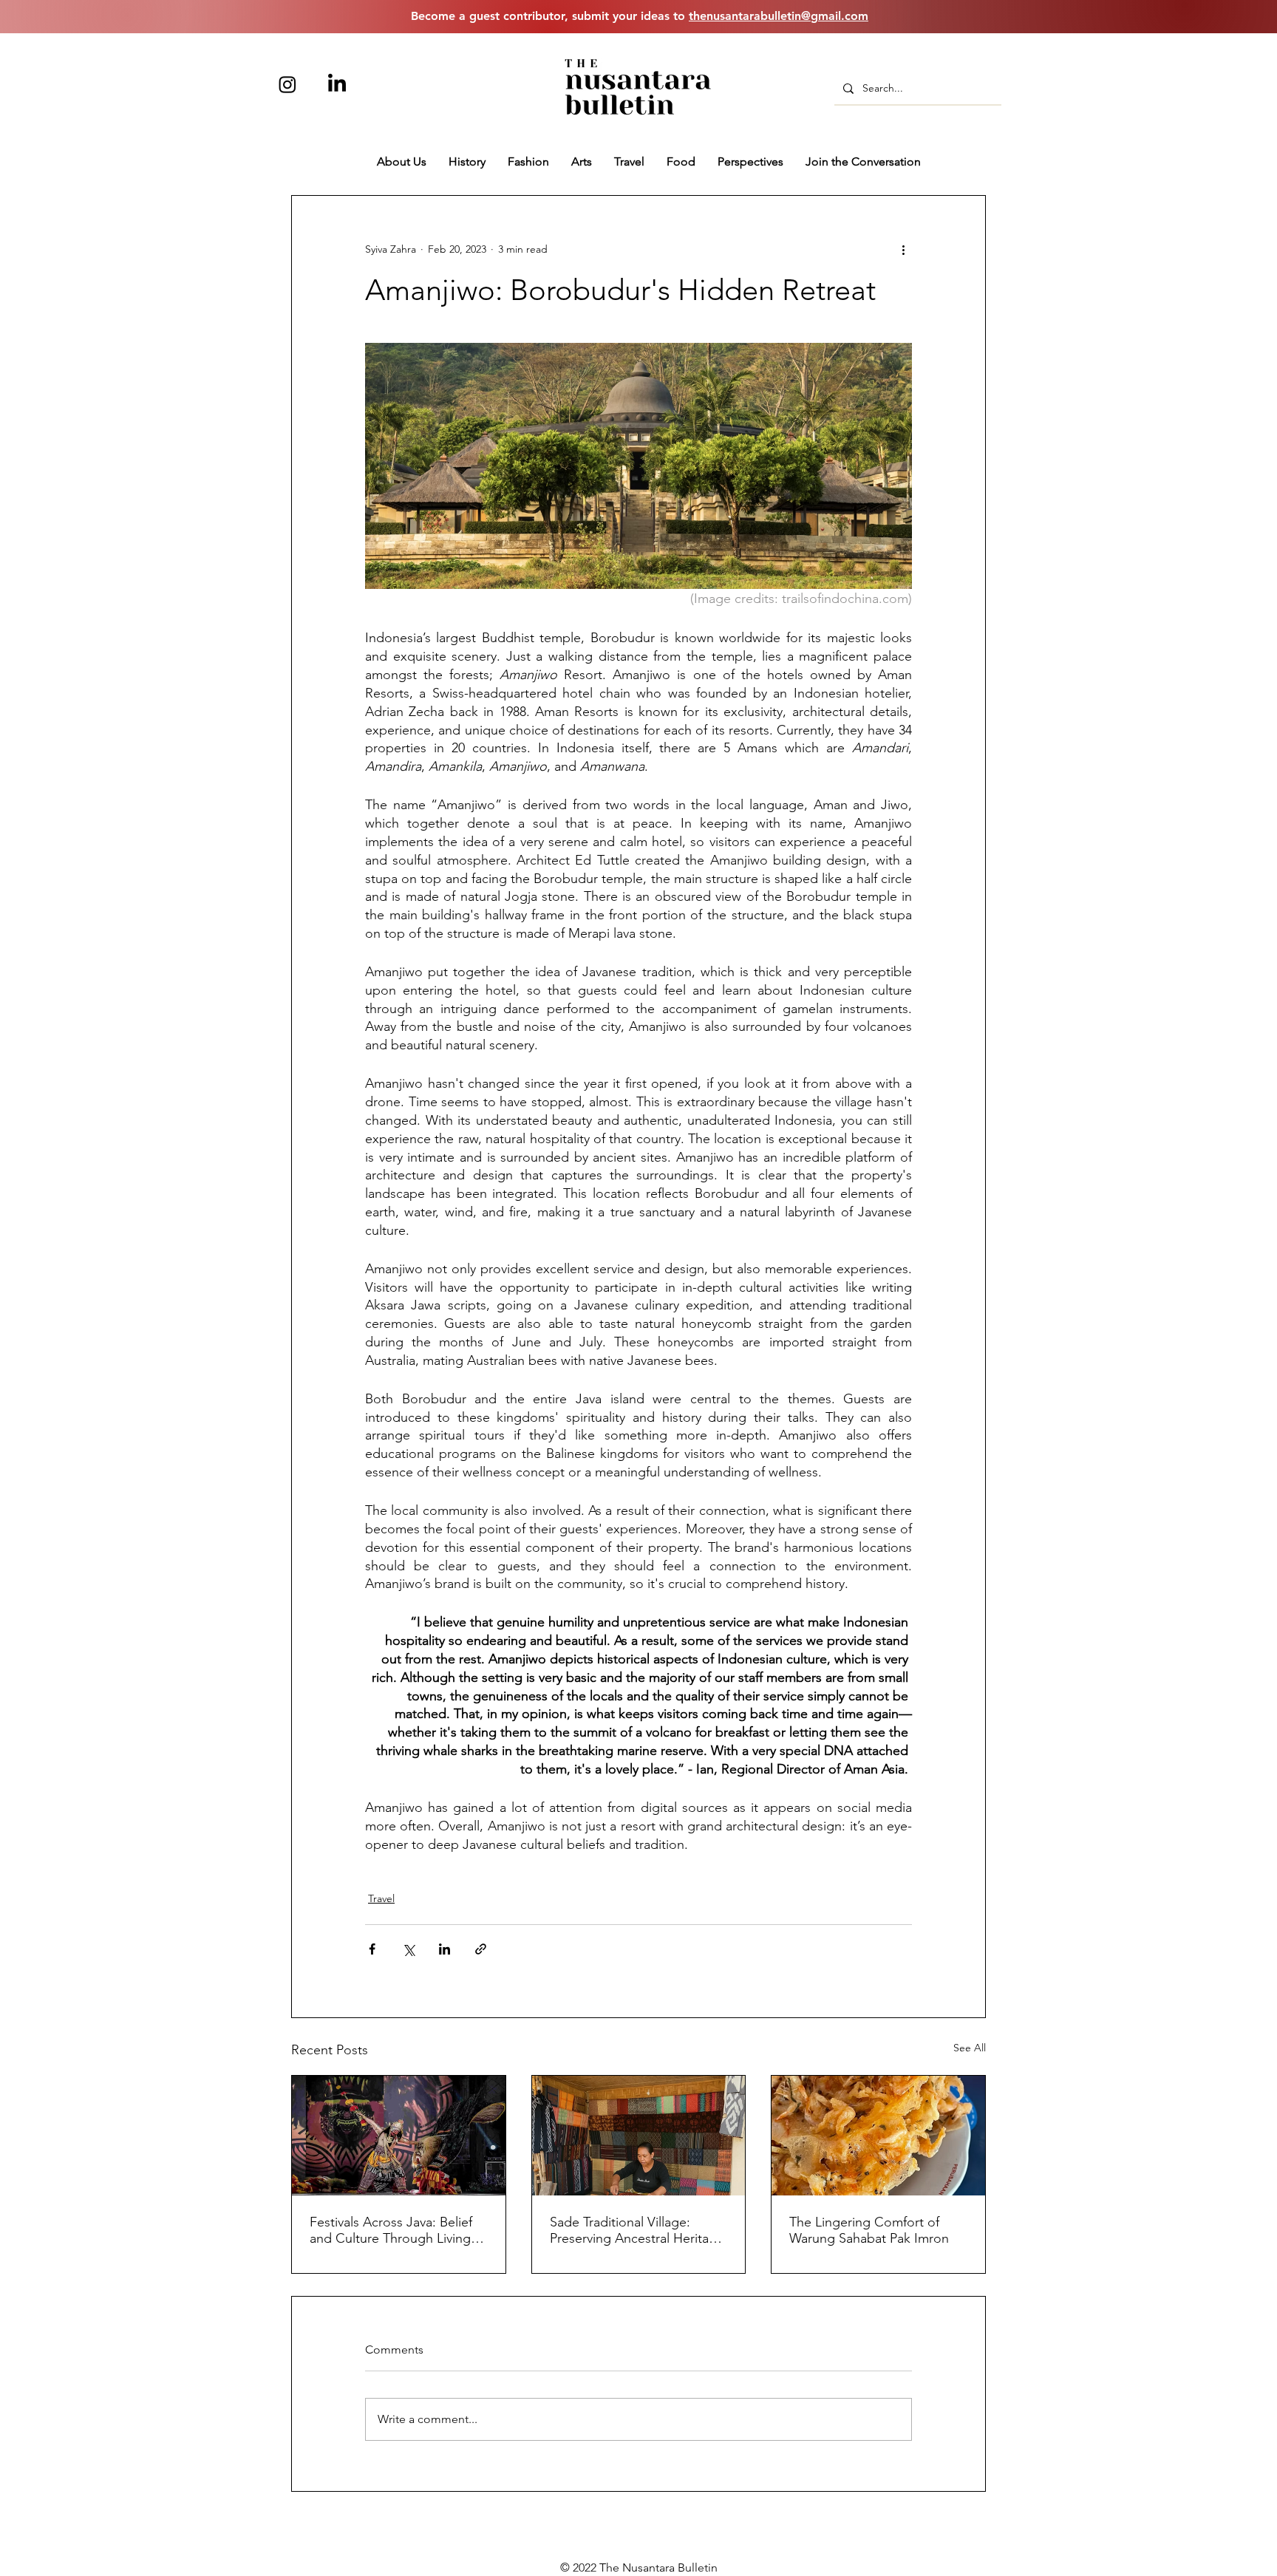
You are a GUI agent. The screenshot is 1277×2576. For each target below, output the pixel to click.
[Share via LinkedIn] (445, 1949)
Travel (381, 1898)
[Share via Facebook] (372, 1949)
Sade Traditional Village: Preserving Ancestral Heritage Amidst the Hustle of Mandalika (637, 2230)
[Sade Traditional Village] (639, 2136)
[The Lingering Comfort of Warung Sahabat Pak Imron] (878, 2136)
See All (970, 2048)
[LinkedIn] (337, 84)
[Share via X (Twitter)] (408, 1949)
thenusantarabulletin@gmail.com (779, 16)
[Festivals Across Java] (399, 2136)
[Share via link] (481, 1949)
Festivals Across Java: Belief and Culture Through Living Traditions (391, 2230)
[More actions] (903, 249)
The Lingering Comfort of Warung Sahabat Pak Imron (869, 2230)
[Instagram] (287, 84)
